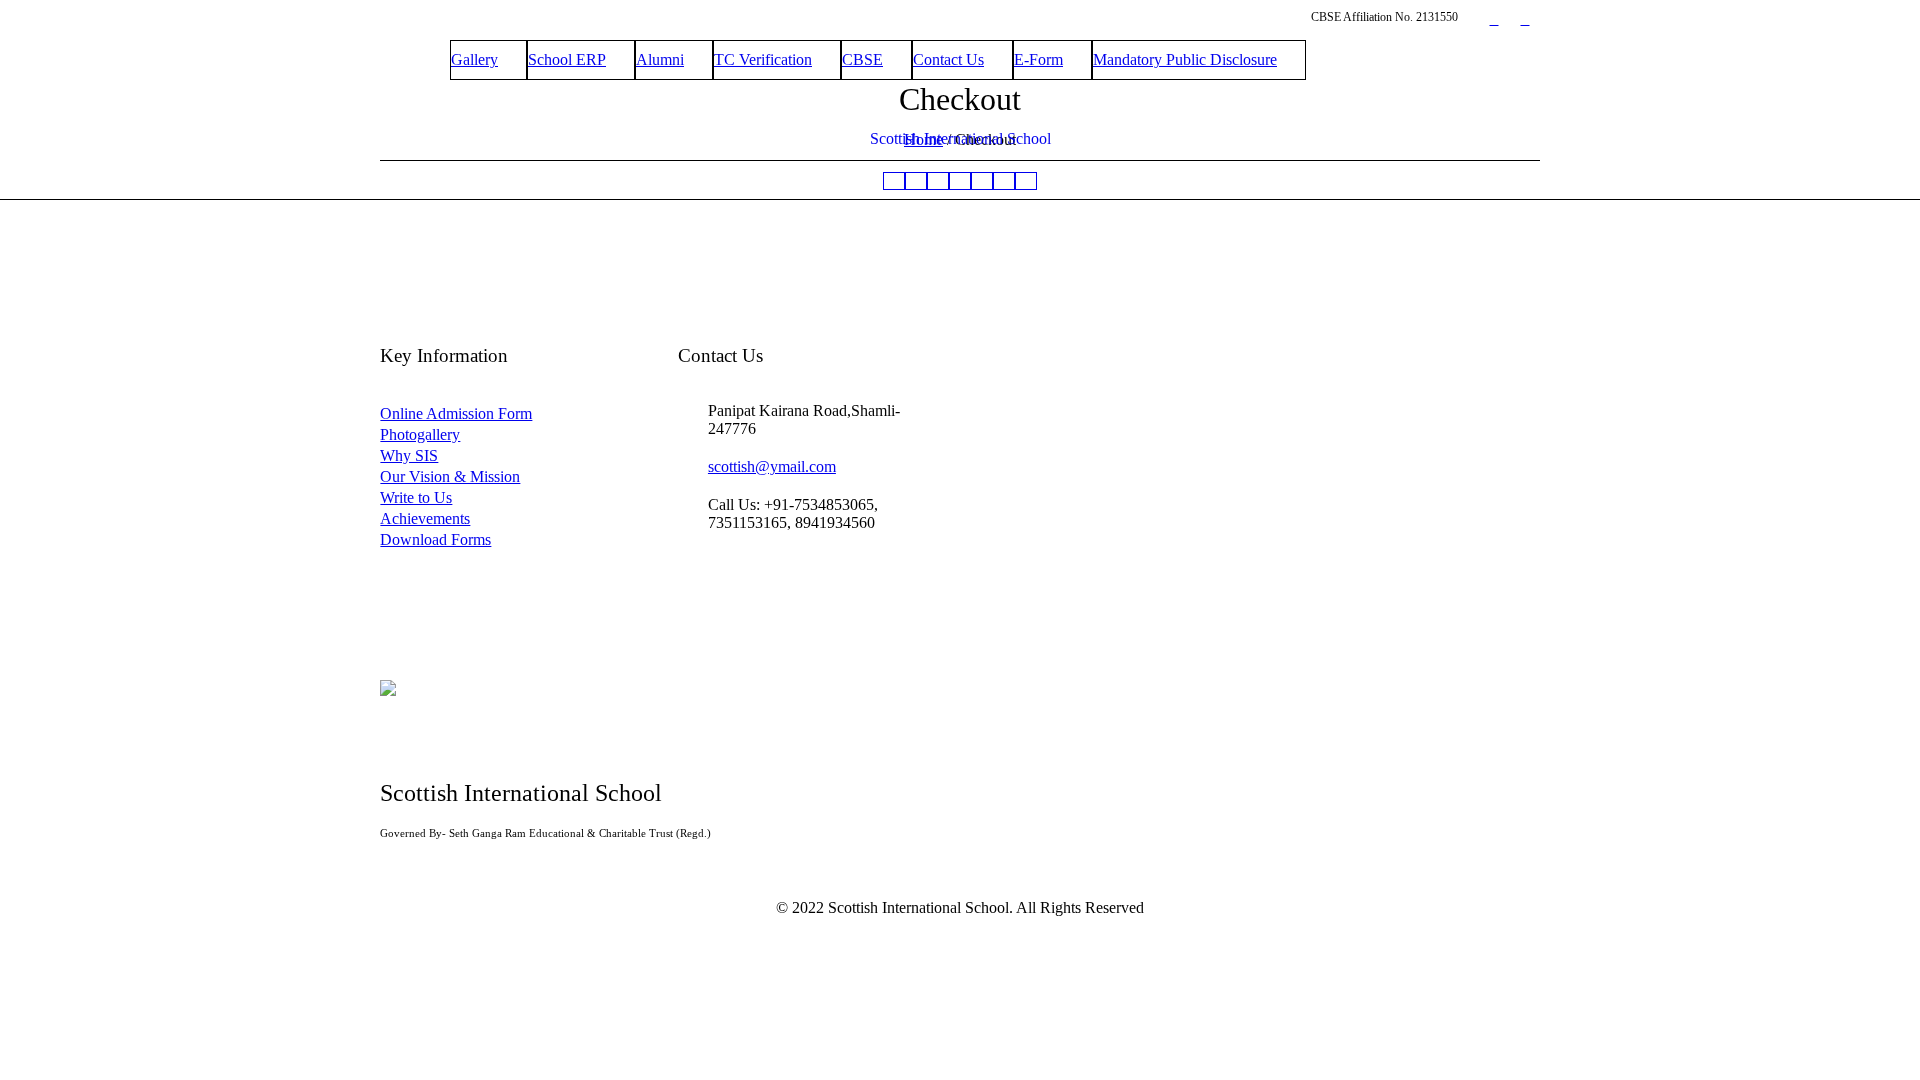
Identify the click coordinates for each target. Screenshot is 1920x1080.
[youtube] (1525, 20)
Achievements (425, 518)
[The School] (916, 181)
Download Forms (435, 539)
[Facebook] (1494, 20)
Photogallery (420, 434)
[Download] (1026, 181)
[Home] (894, 181)
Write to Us (416, 497)
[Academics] (938, 181)
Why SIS (409, 455)
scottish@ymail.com (772, 466)
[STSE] (982, 181)
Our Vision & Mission (450, 476)
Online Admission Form (456, 413)
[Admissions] (960, 181)
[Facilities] (1004, 181)
